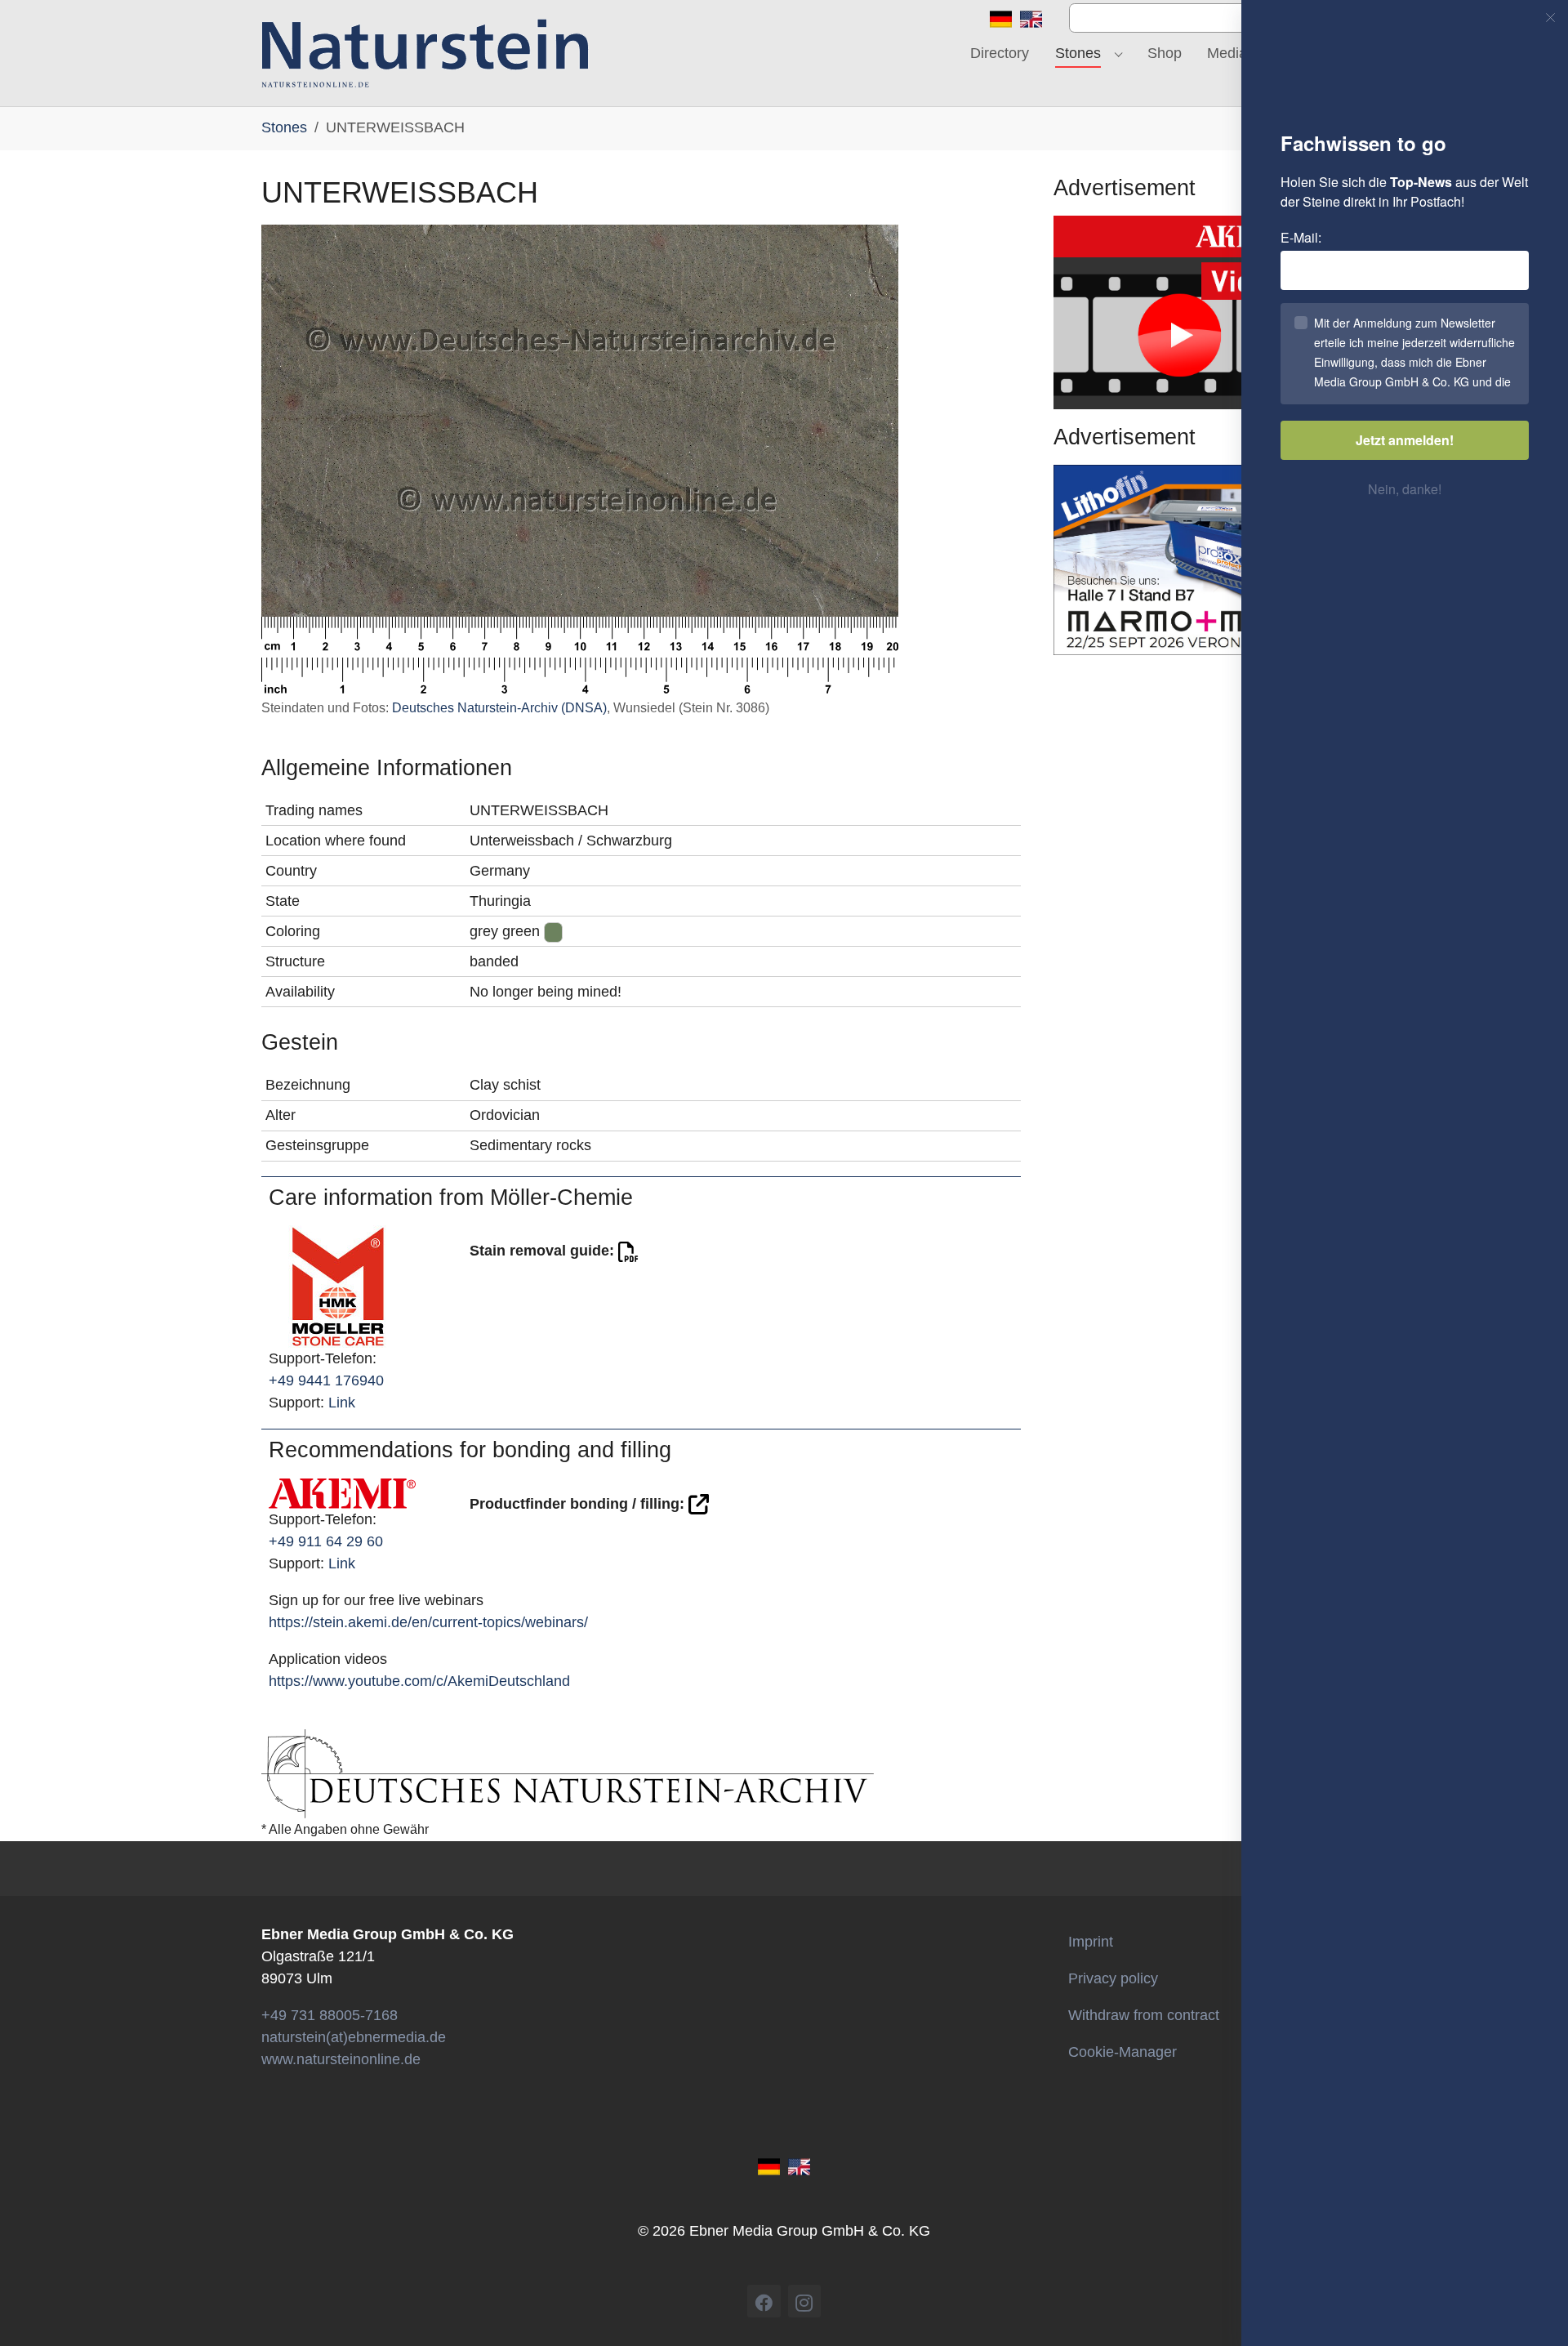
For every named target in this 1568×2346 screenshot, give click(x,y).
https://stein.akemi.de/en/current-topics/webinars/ (428, 1622)
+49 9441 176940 (326, 1380)
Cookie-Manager (1123, 2052)
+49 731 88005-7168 (330, 2015)
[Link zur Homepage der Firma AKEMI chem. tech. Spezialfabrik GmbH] (342, 1492)
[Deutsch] (1001, 18)
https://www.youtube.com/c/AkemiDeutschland (419, 1681)
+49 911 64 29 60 (326, 1541)
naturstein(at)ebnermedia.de (354, 2037)
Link (342, 1403)
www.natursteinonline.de (341, 2059)
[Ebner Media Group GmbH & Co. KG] (425, 53)
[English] (1031, 18)
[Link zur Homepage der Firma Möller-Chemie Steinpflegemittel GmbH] (338, 1286)
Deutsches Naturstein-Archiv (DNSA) (499, 708)
